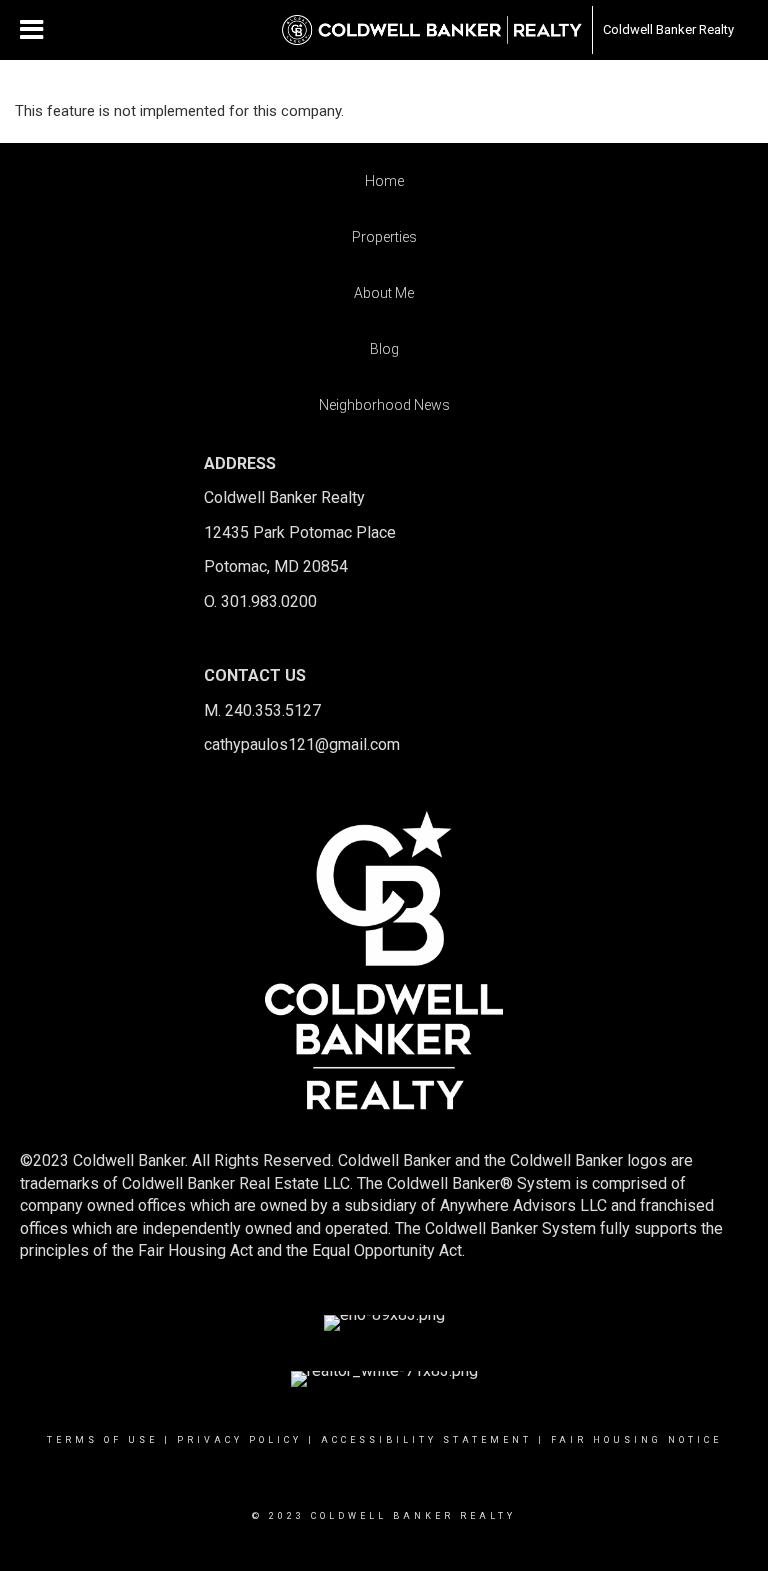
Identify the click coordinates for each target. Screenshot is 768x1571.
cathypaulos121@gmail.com (302, 744)
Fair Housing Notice (636, 1440)
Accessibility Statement (426, 1440)
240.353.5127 (273, 710)
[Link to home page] (432, 30)
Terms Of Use (102, 1440)
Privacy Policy (239, 1440)
